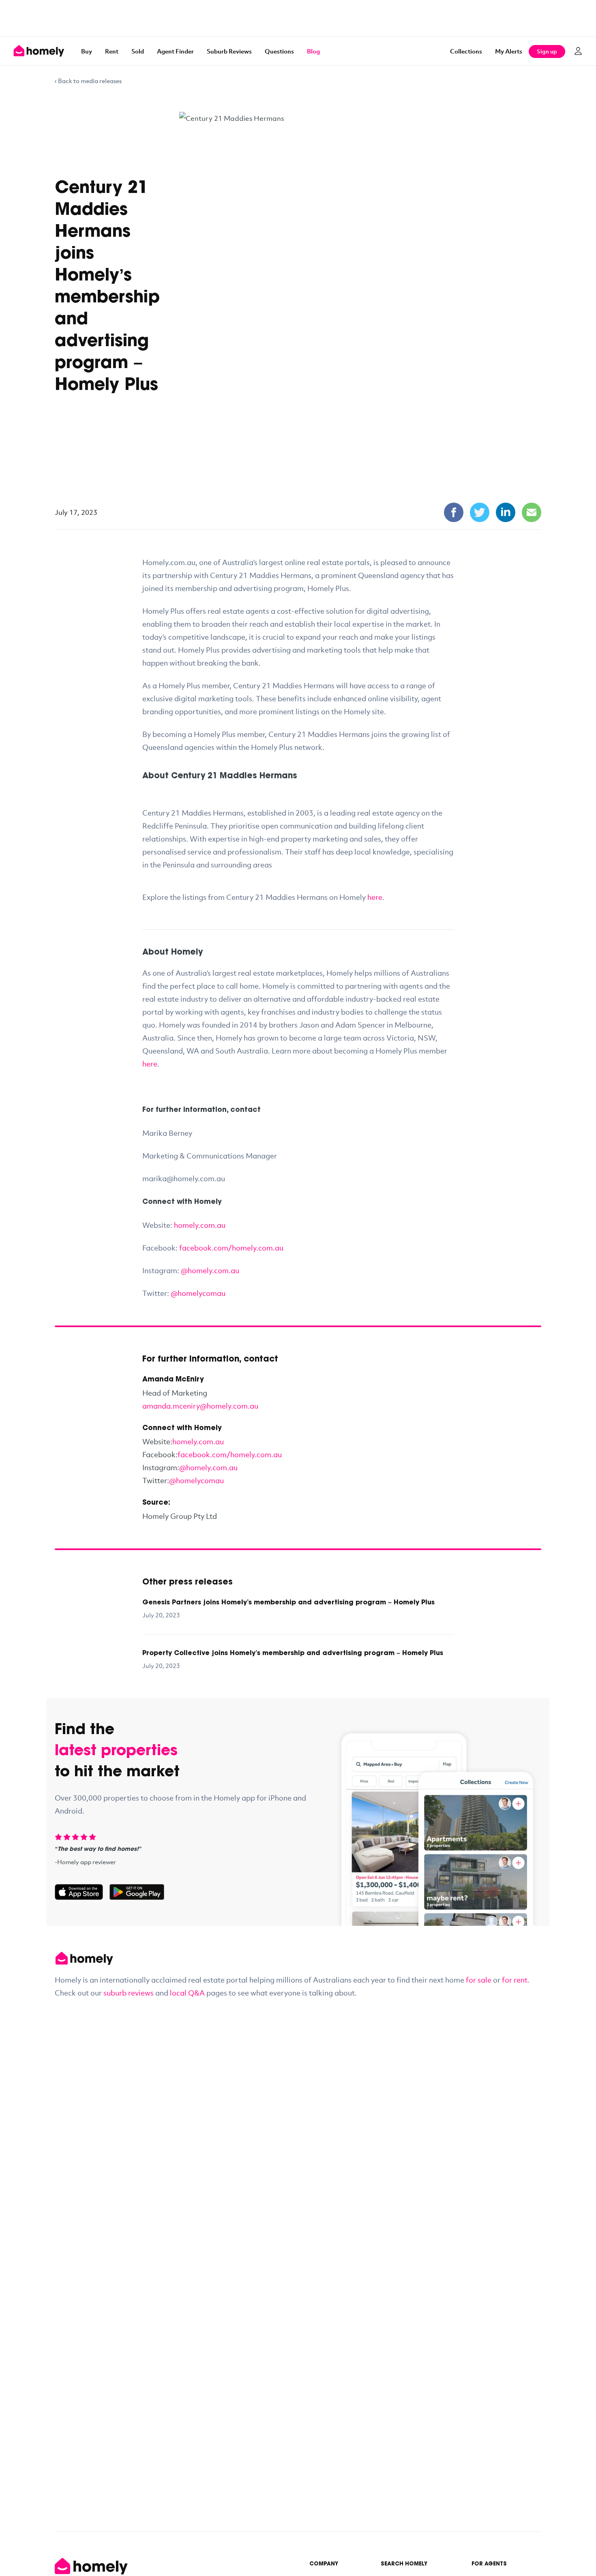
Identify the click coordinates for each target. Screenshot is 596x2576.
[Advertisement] (298, 18)
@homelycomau (196, 1480)
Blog (313, 51)
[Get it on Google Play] (137, 1892)
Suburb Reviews (229, 51)
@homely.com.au (208, 1467)
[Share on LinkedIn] (506, 512)
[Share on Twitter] (480, 512)
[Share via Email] (532, 512)
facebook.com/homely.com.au (230, 1454)
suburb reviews (129, 1993)
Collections (466, 51)
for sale (479, 1980)
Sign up (547, 51)
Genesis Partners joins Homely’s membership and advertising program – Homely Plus (288, 1603)
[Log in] (578, 51)
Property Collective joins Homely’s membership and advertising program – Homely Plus (293, 1653)
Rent (112, 51)
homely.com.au (198, 1441)
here (375, 897)
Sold (138, 51)
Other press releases (188, 1582)
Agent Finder (175, 51)
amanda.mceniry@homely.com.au (200, 1406)
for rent (515, 1980)
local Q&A (187, 1993)
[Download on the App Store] (82, 1892)
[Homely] (298, 1958)
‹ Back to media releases (88, 81)
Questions (279, 51)
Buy (87, 51)
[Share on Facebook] (454, 512)
